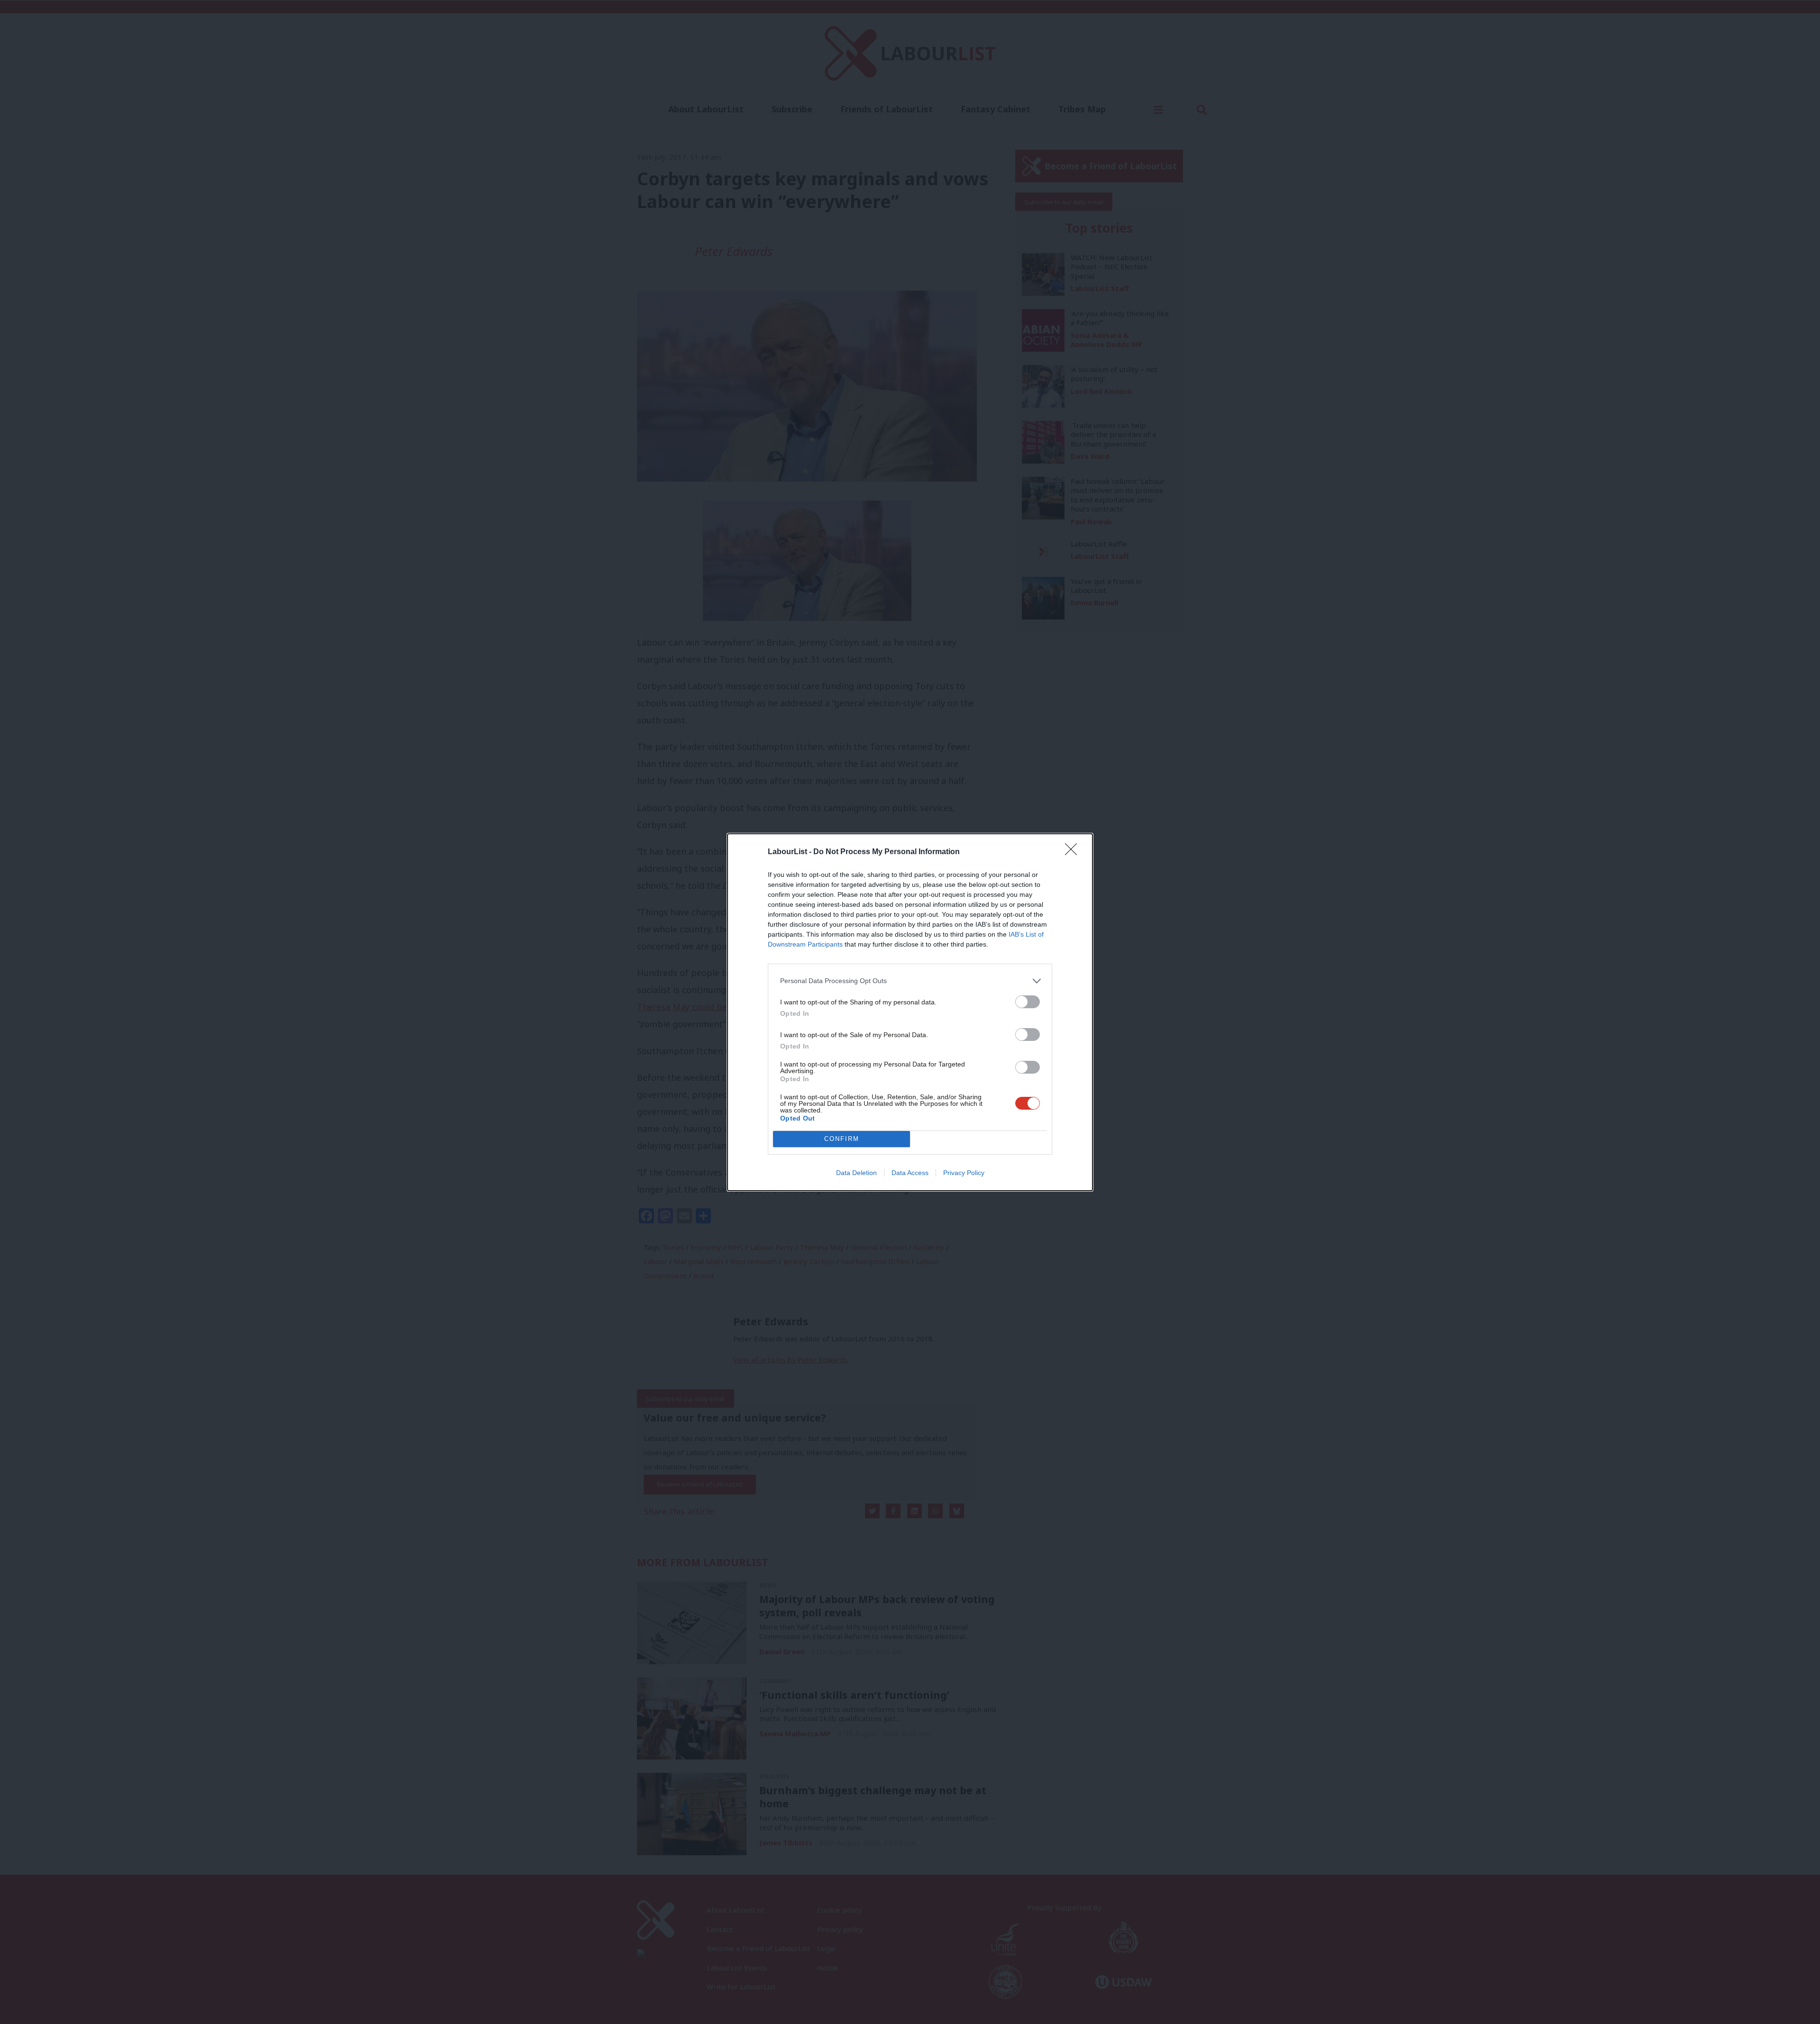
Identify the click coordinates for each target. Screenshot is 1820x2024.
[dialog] (910, 1012)
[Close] (1074, 852)
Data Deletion (856, 1173)
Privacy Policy (964, 1173)
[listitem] (910, 981)
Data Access (910, 1173)
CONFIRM (842, 1139)
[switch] (1028, 1002)
